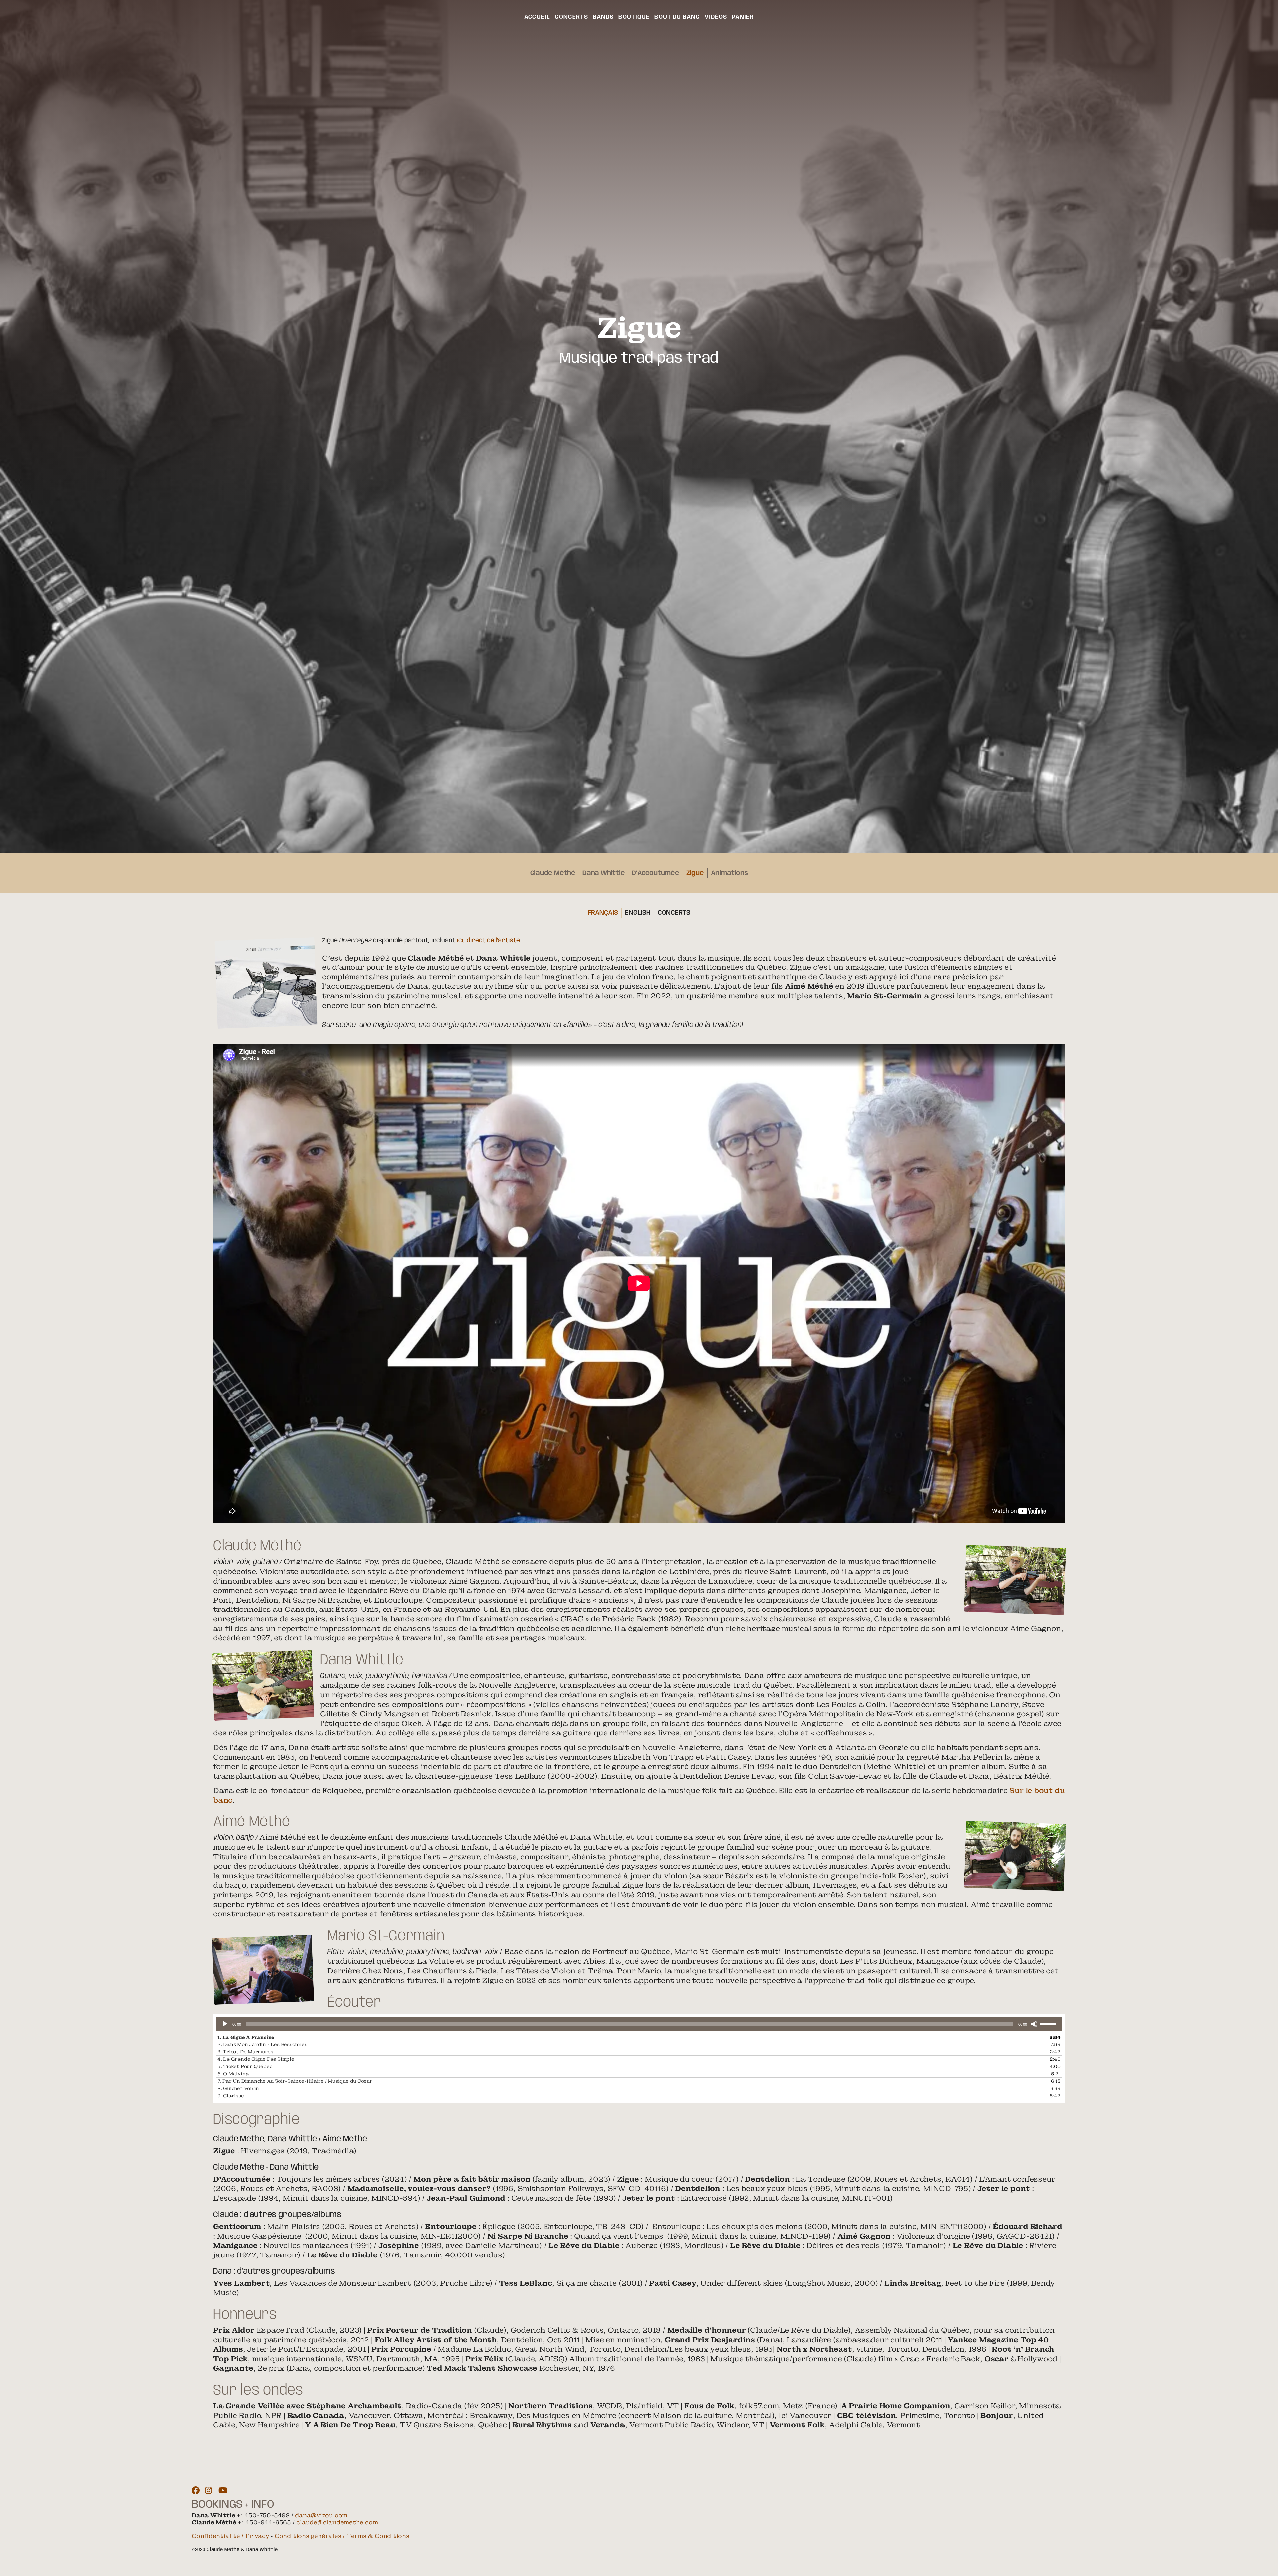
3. (245, 2052)
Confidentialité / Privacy (230, 2536)
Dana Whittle (604, 873)
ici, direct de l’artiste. (489, 940)
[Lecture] (225, 2024)
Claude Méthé (553, 873)
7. (295, 2081)
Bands (603, 17)
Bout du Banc (677, 17)
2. (262, 2044)
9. (231, 2096)
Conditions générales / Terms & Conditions (342, 2536)
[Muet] (1034, 2024)
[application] (639, 2024)
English (638, 913)
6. (233, 2074)
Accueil (537, 17)
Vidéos (716, 17)
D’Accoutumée (655, 873)
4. (256, 2059)
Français (603, 913)
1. (246, 2037)
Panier (743, 17)
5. (245, 2066)
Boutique (634, 17)
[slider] (1049, 2023)
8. (238, 2088)
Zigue (695, 873)
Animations (730, 873)
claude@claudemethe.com (337, 2522)
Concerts (571, 17)
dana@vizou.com (321, 2515)
